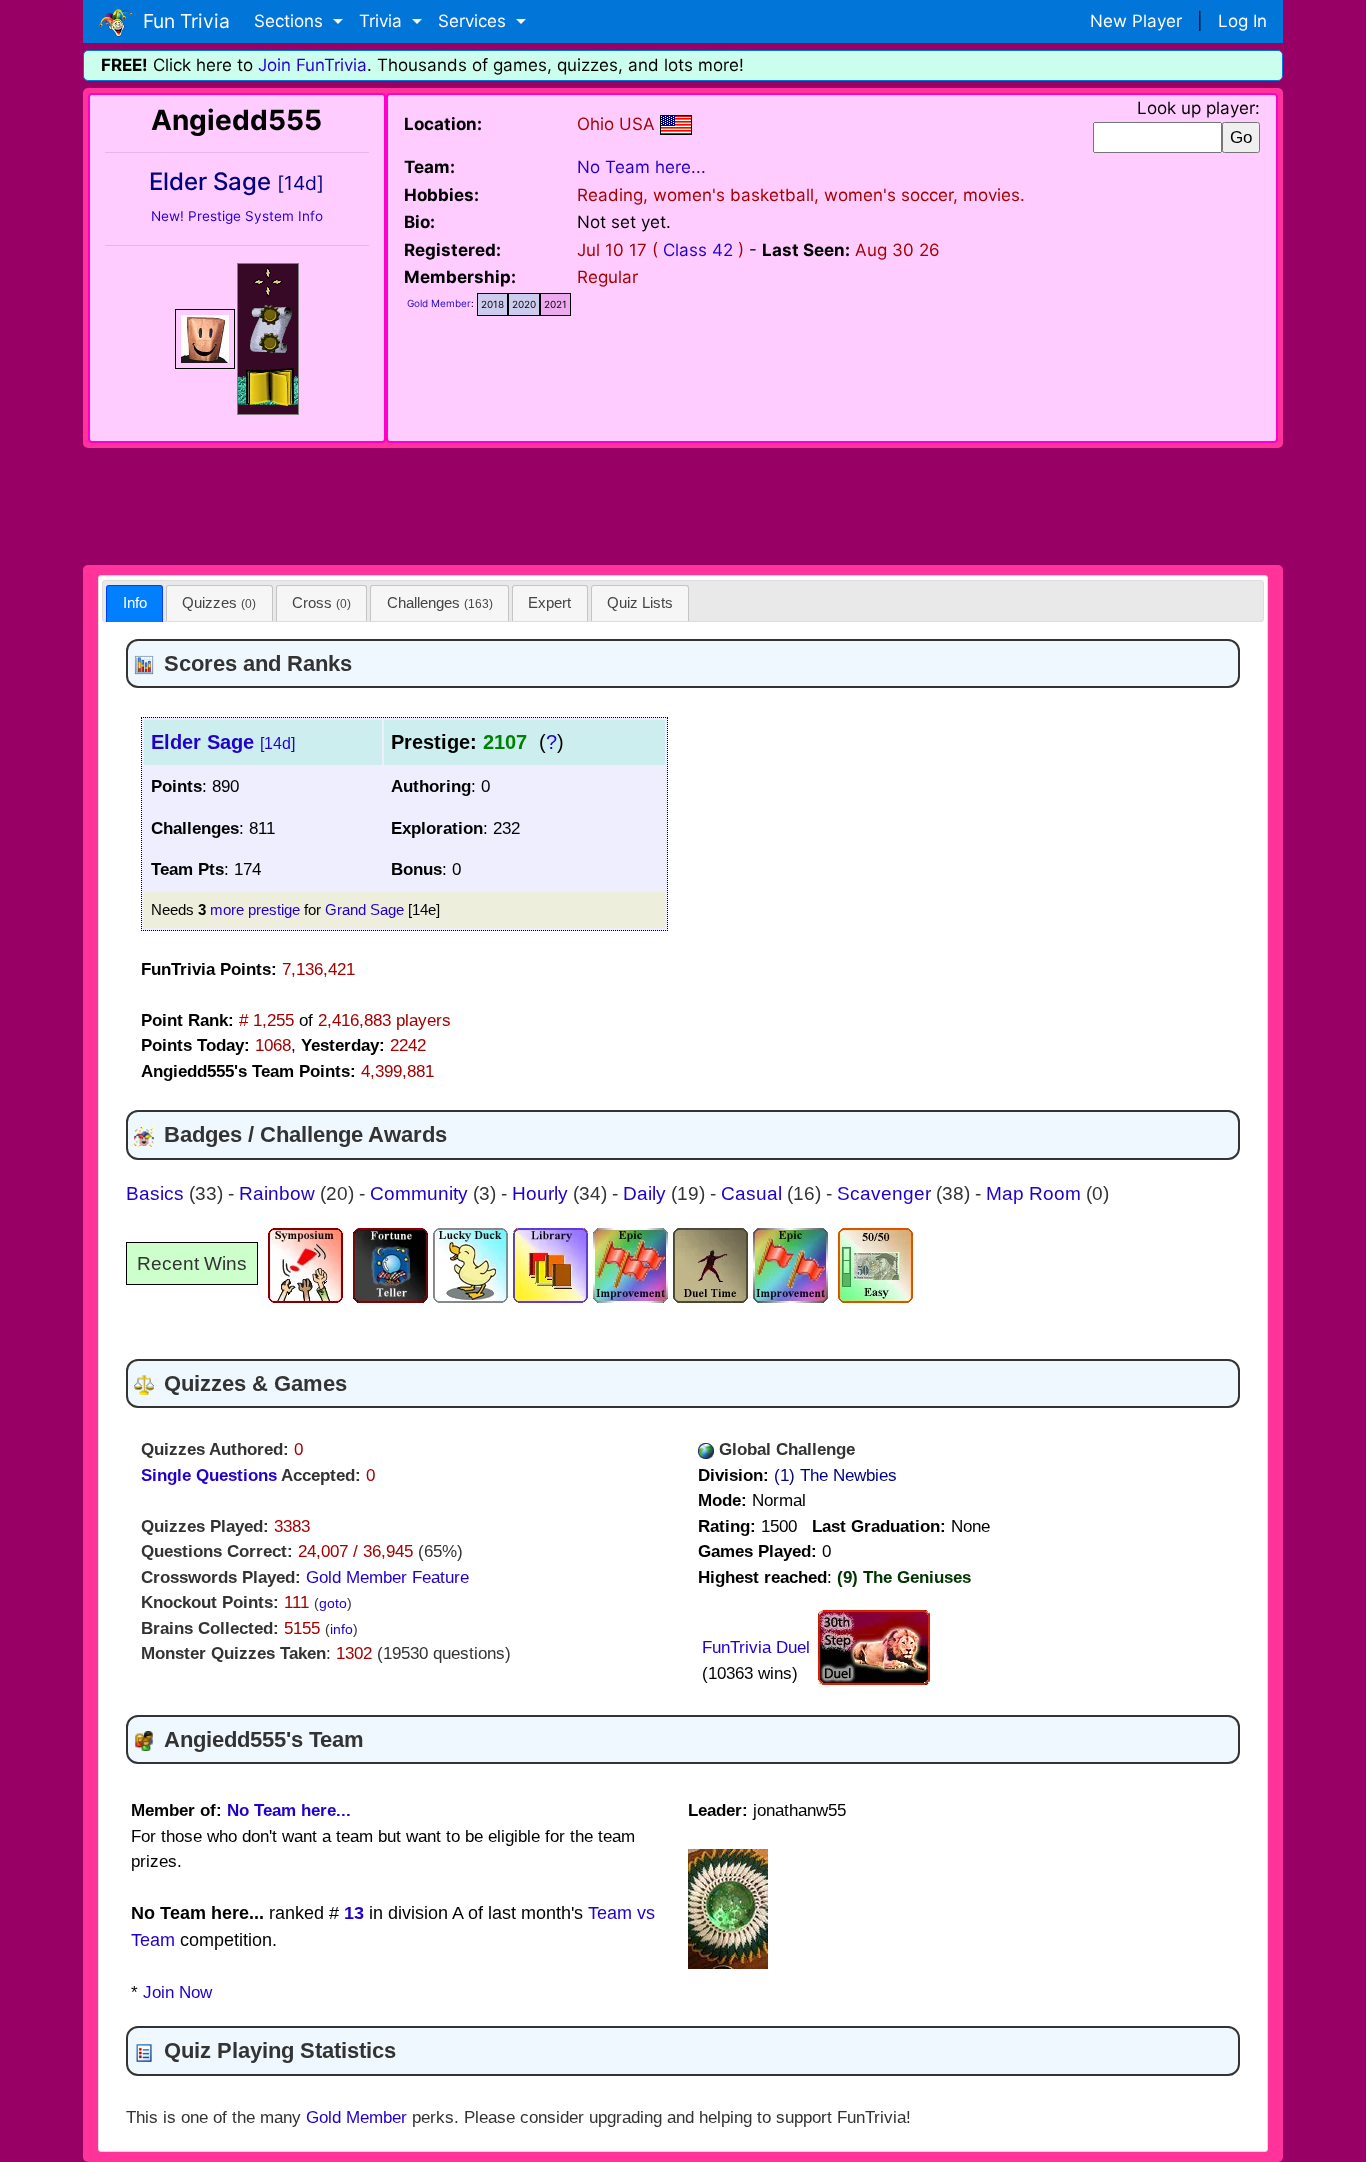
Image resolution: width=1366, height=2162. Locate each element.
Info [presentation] (135, 602)
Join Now (177, 1992)
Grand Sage (364, 909)
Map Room (1036, 1193)
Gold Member (439, 303)
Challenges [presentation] (440, 602)
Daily (647, 1193)
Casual (754, 1193)
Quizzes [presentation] (219, 602)
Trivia (383, 21)
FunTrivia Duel (756, 1647)
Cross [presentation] (321, 602)
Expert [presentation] (549, 602)
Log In (1242, 21)
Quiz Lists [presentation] (640, 602)
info (341, 1629)
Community (421, 1193)
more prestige (255, 909)
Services (474, 21)
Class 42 (698, 250)
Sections (291, 21)
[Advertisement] (683, 503)
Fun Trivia (181, 21)
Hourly (542, 1193)
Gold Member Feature (387, 1577)
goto (333, 1603)
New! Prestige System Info (237, 216)
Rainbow (279, 1193)
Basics (157, 1193)
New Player (1136, 21)
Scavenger (886, 1193)
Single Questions (209, 1475)
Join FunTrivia (312, 65)
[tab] (134, 603)
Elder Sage (223, 742)
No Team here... (641, 167)
